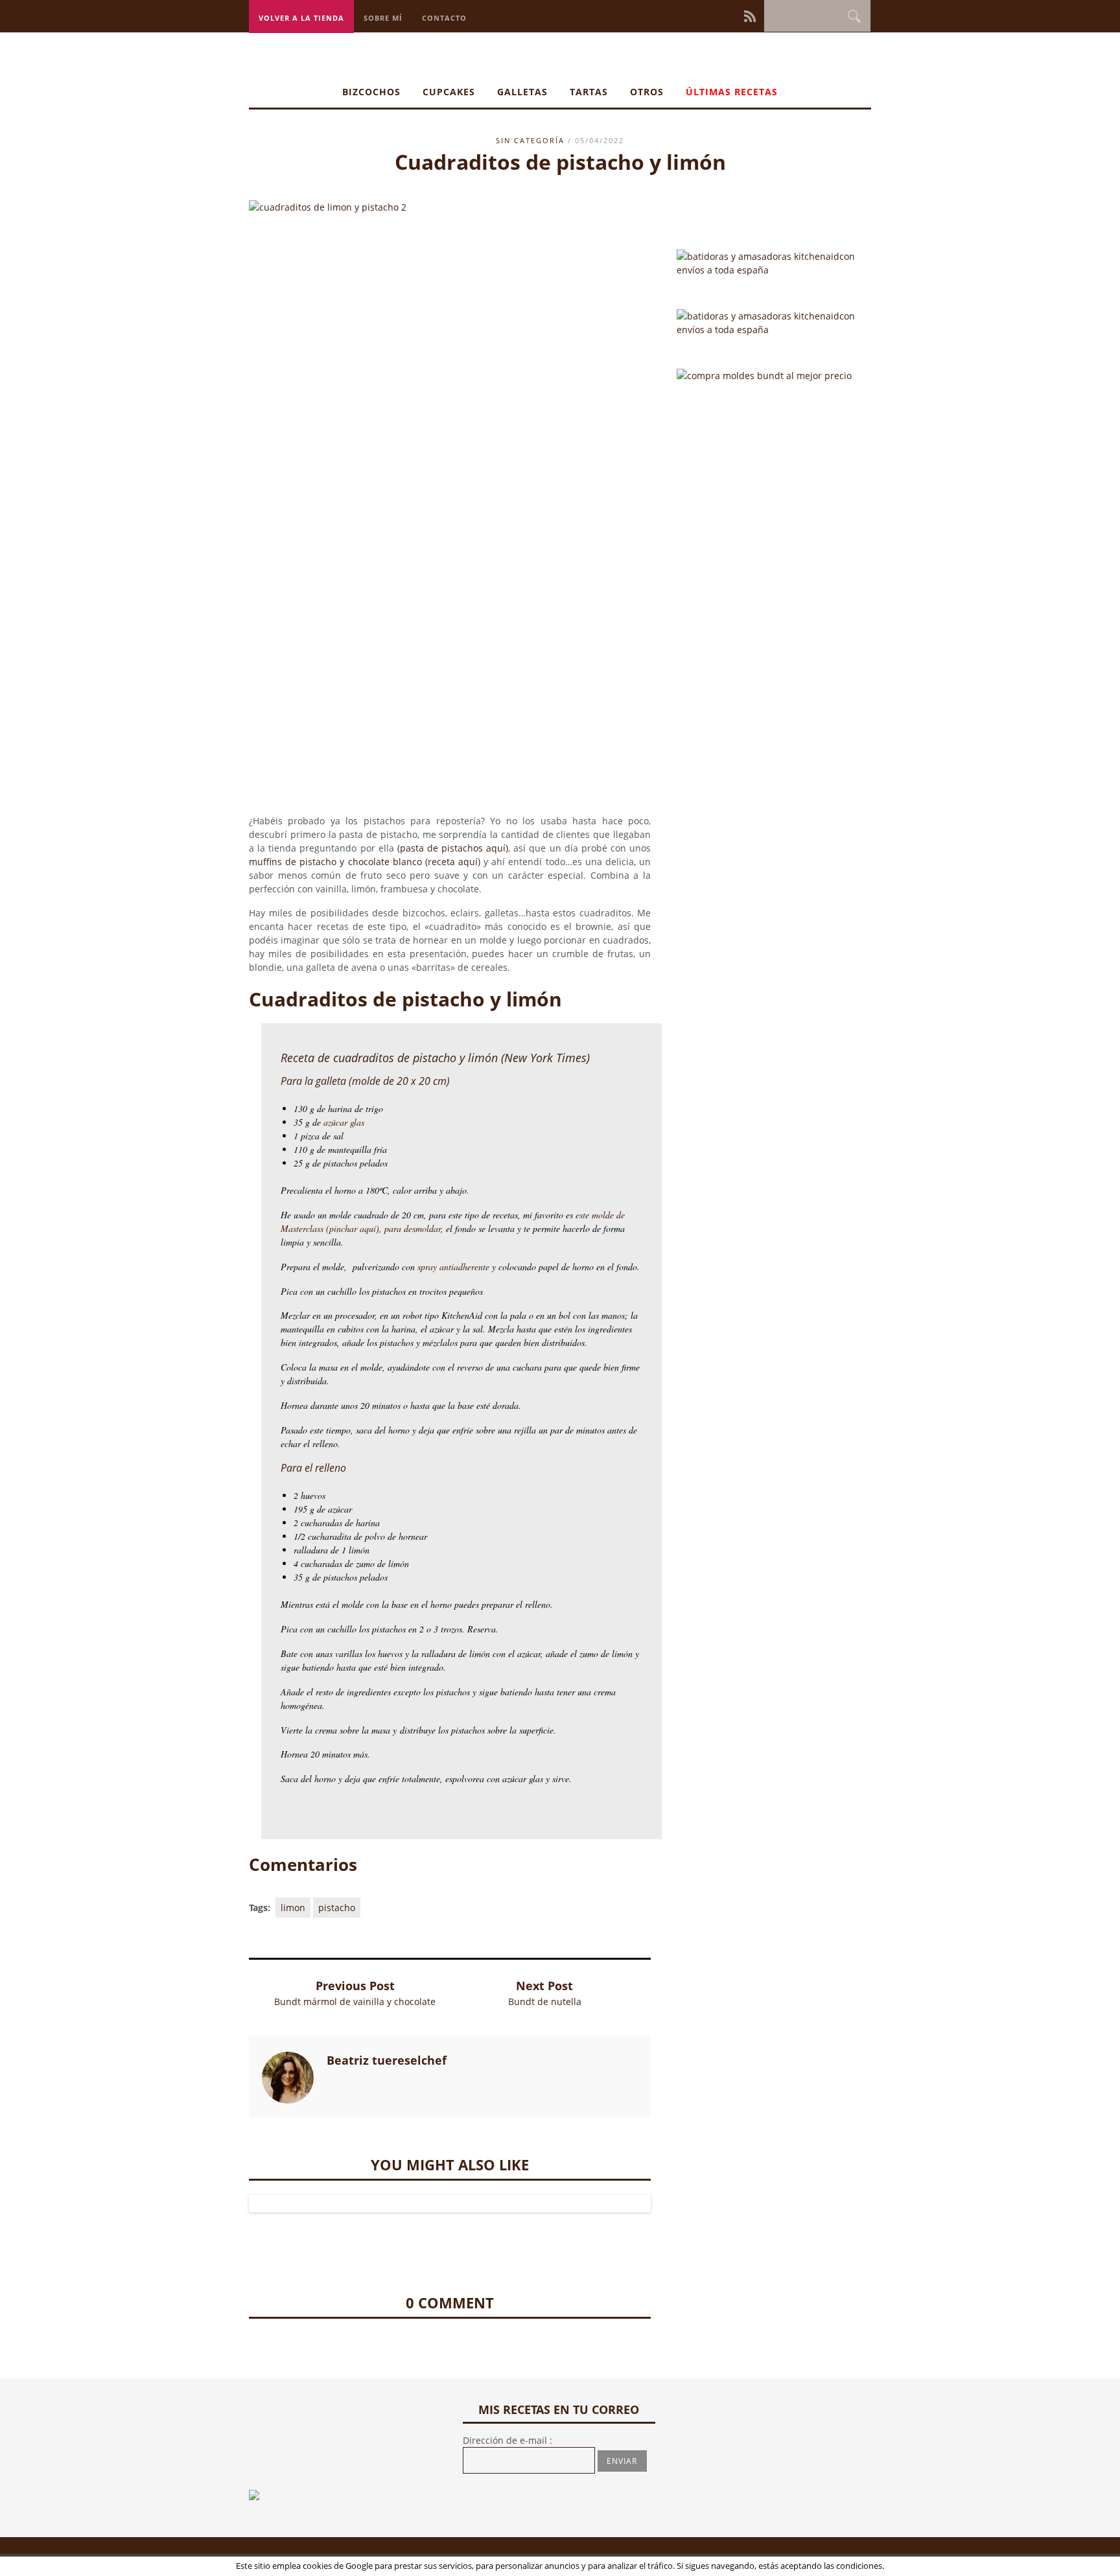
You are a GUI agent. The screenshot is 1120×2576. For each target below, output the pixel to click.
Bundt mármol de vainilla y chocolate (355, 2002)
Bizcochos (371, 92)
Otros (647, 92)
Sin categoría (530, 140)
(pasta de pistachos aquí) (453, 848)
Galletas (522, 92)
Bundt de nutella (545, 2002)
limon (293, 1908)
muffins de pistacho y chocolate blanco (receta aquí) (366, 862)
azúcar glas (345, 1122)
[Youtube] (735, 15)
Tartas (589, 92)
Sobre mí (383, 18)
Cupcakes (449, 92)
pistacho (337, 1908)
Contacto (444, 18)
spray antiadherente (453, 1267)
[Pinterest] (717, 15)
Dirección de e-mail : (507, 2440)
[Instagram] (708, 15)
